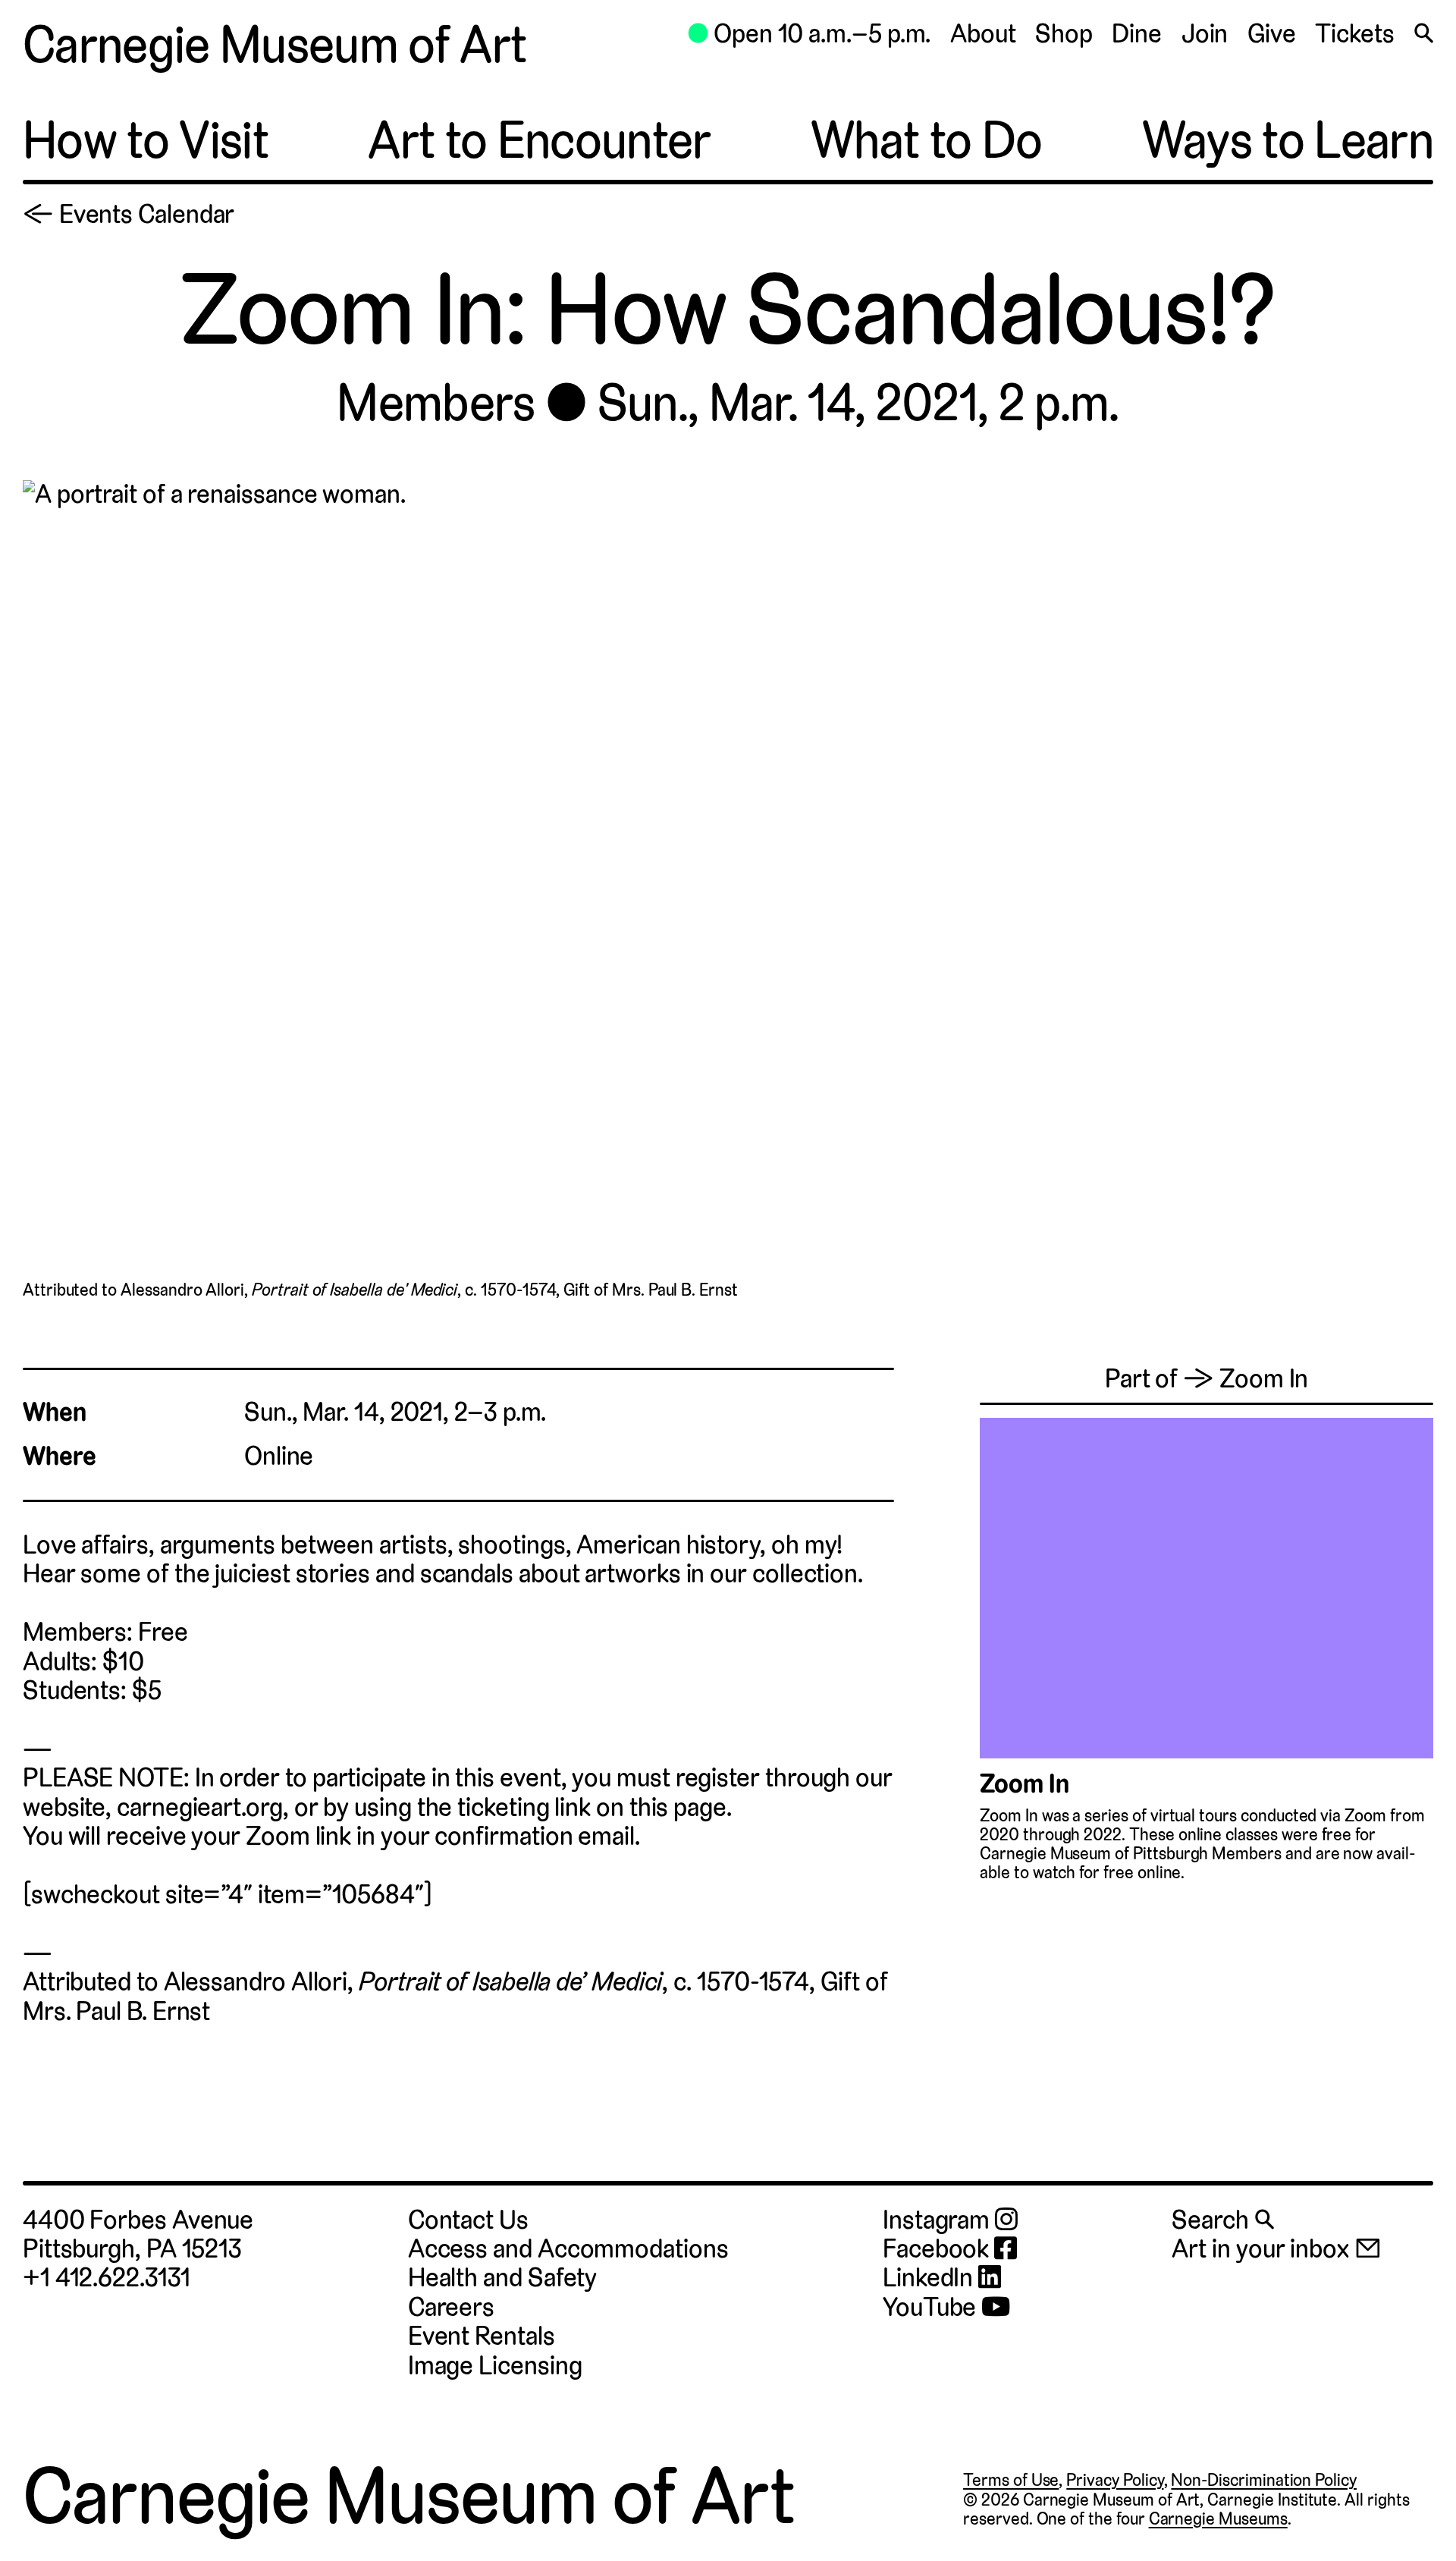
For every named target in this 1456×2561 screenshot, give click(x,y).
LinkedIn (930, 2278)
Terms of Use (1011, 2480)
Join (1205, 34)
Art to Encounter (539, 140)
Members (436, 403)
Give (1272, 34)
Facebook (938, 2249)
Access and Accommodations (568, 2249)
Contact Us (468, 2220)
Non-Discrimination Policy (1264, 2480)
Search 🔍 (1222, 2220)
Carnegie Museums (1218, 2519)
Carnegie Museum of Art (275, 45)
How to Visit (146, 140)
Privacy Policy (1115, 2480)
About (983, 34)
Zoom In (1024, 1784)
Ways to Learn (1288, 140)
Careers (451, 2307)
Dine (1137, 34)
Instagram (939, 2220)
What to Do (926, 140)
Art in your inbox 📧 (1276, 2249)
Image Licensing (495, 2366)
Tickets (1354, 34)
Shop (1064, 34)
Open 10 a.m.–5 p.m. (809, 34)
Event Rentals (482, 2336)
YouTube (932, 2308)
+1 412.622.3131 (107, 2278)
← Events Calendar (129, 214)
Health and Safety (503, 2278)
